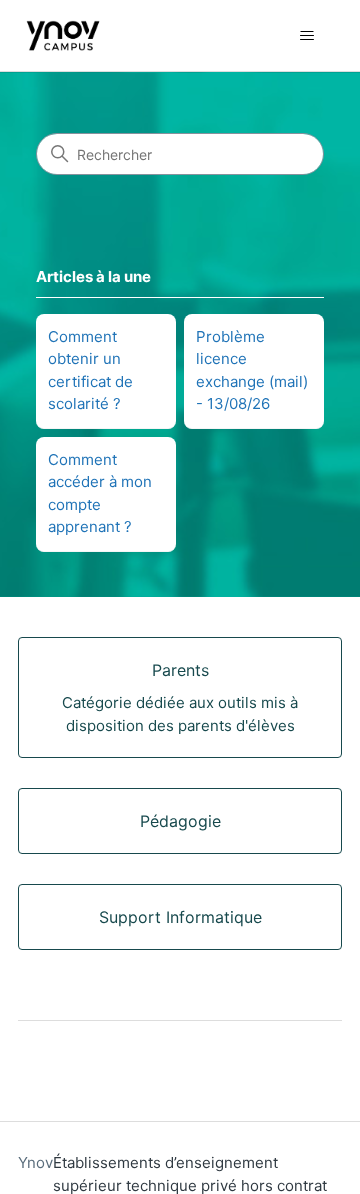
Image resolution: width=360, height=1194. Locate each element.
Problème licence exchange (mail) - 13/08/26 (252, 370)
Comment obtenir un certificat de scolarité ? (90, 370)
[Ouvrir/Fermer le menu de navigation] (306, 36)
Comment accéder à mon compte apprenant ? (100, 493)
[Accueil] (63, 35)
